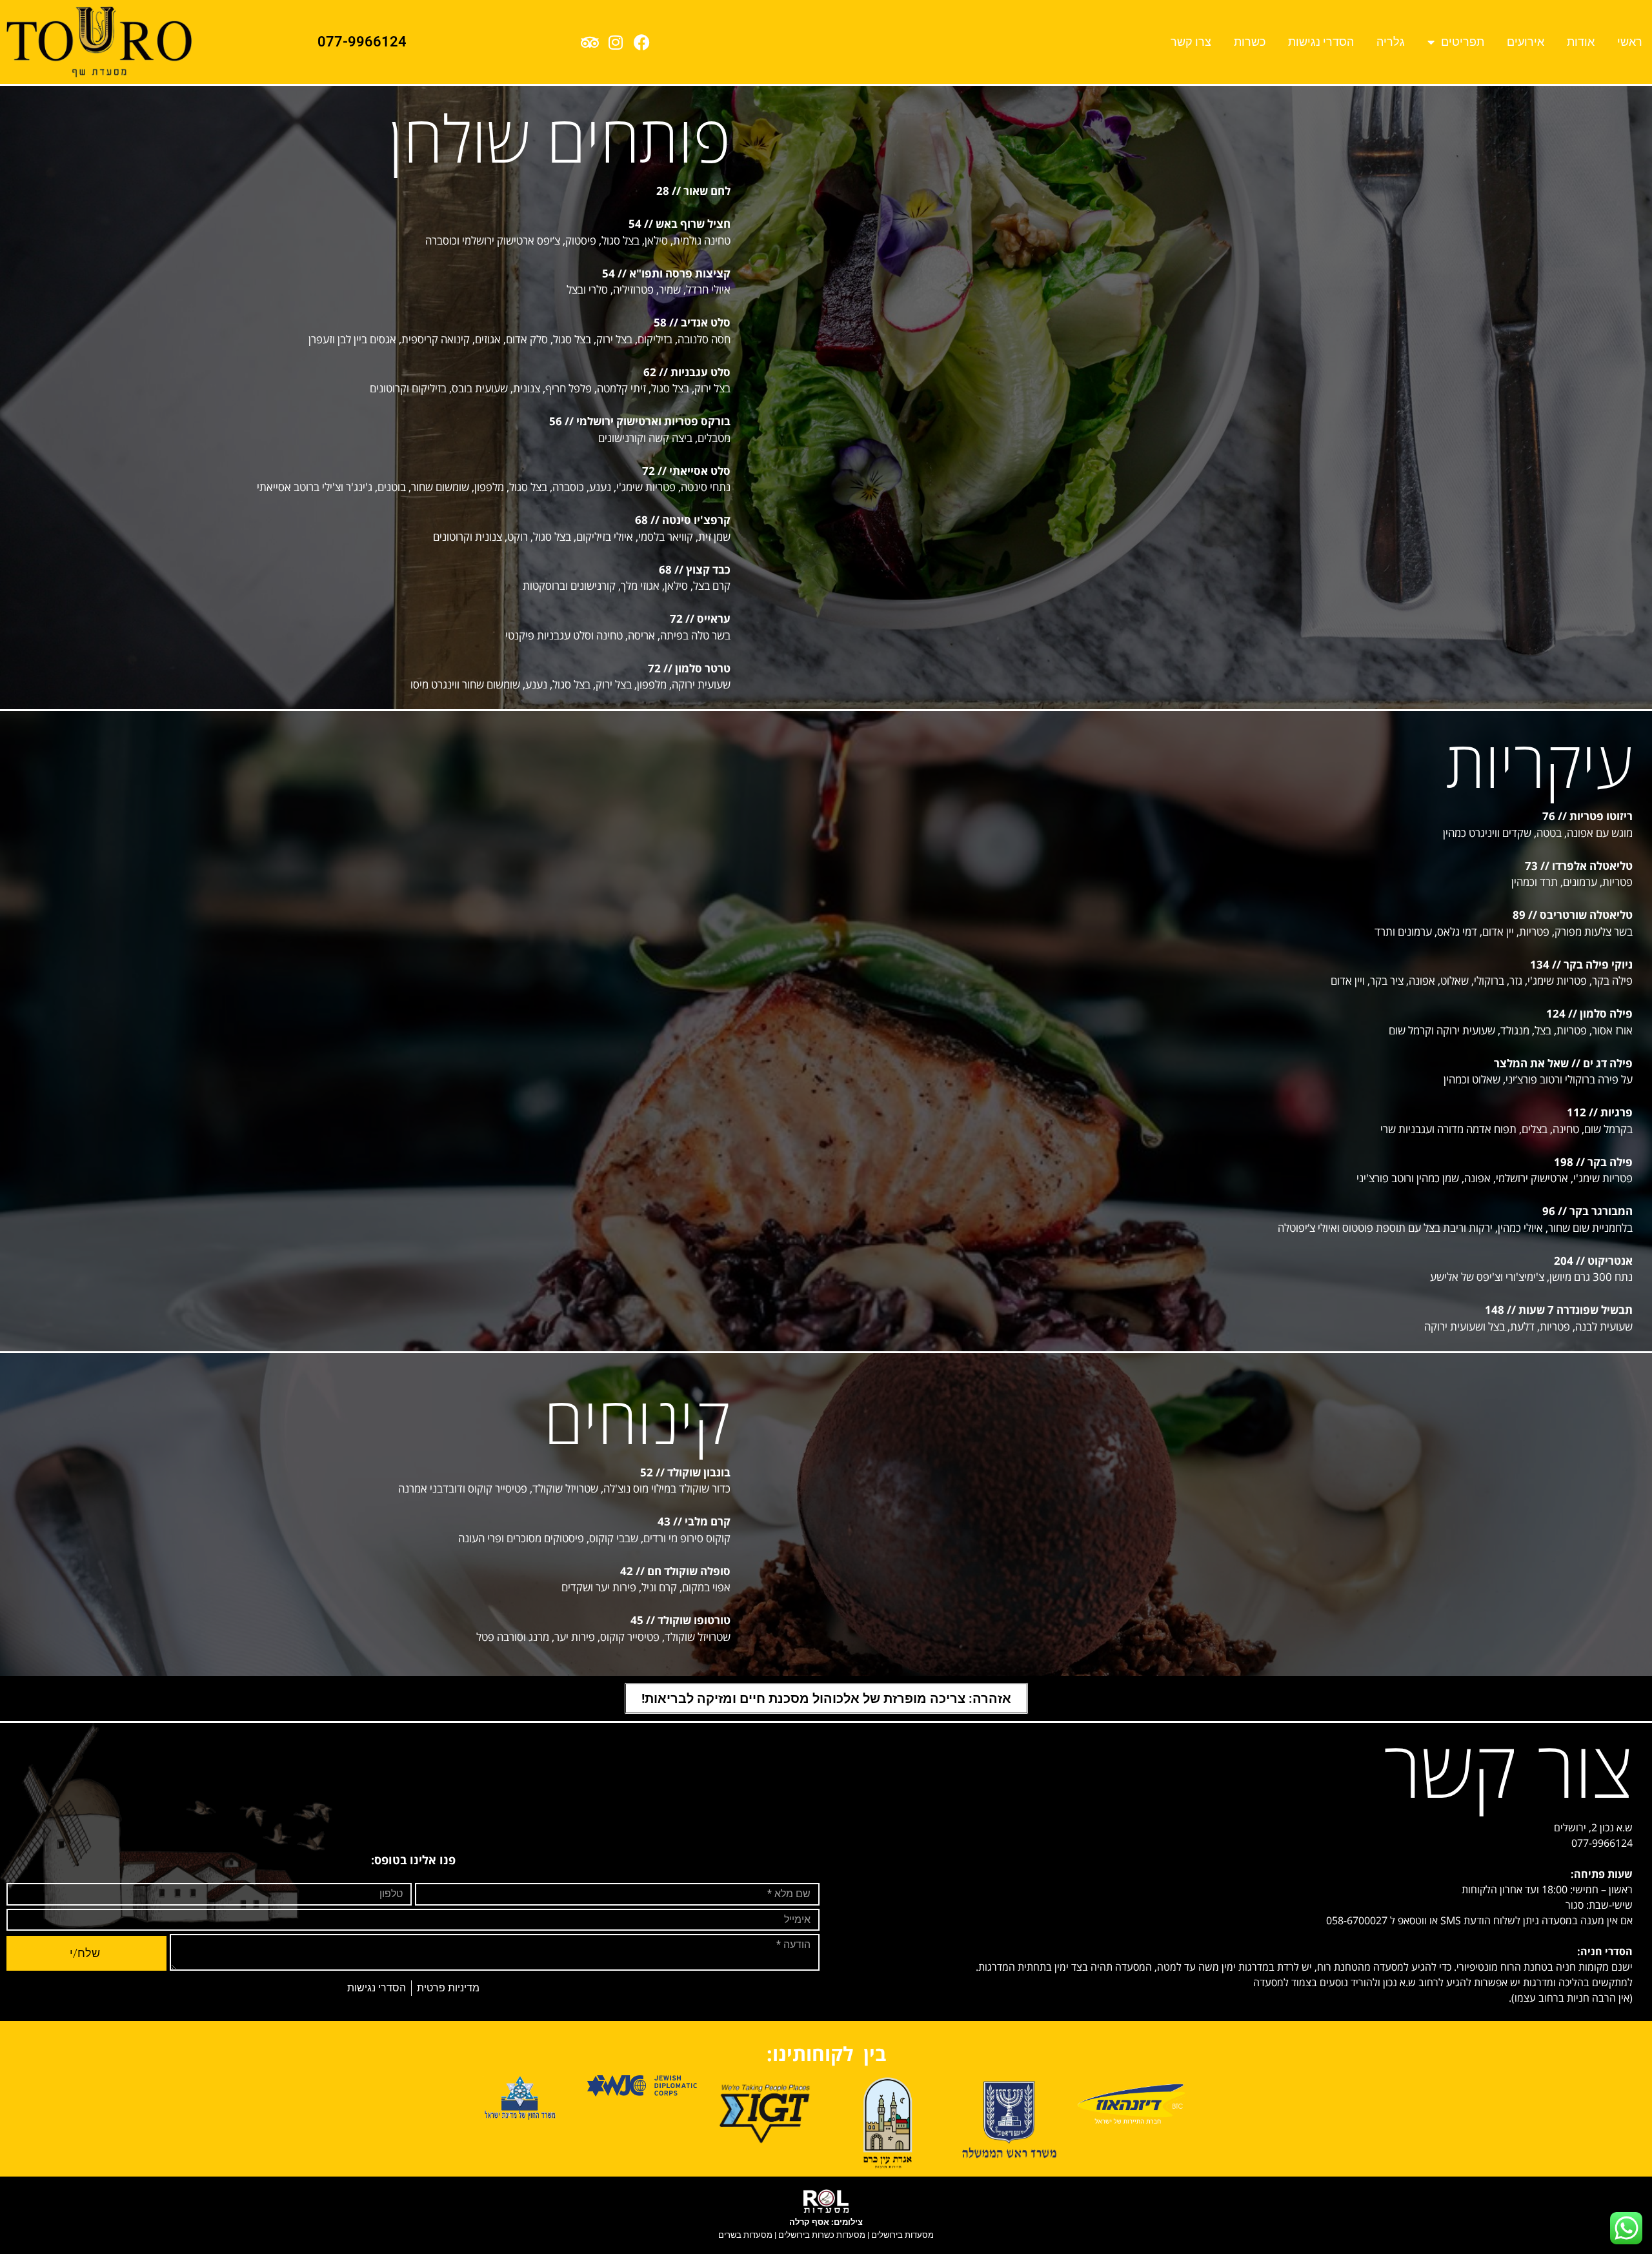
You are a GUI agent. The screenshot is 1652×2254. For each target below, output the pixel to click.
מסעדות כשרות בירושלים (822, 2235)
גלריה (1391, 42)
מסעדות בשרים (745, 2235)
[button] (826, 1698)
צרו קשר (1191, 42)
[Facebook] (641, 42)
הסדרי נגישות (1321, 42)
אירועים (1526, 42)
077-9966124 (362, 42)
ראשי (1630, 42)
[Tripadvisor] (590, 42)
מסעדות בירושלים (902, 2235)
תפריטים (1463, 42)
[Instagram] (616, 42)
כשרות (1250, 42)
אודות (1581, 42)
